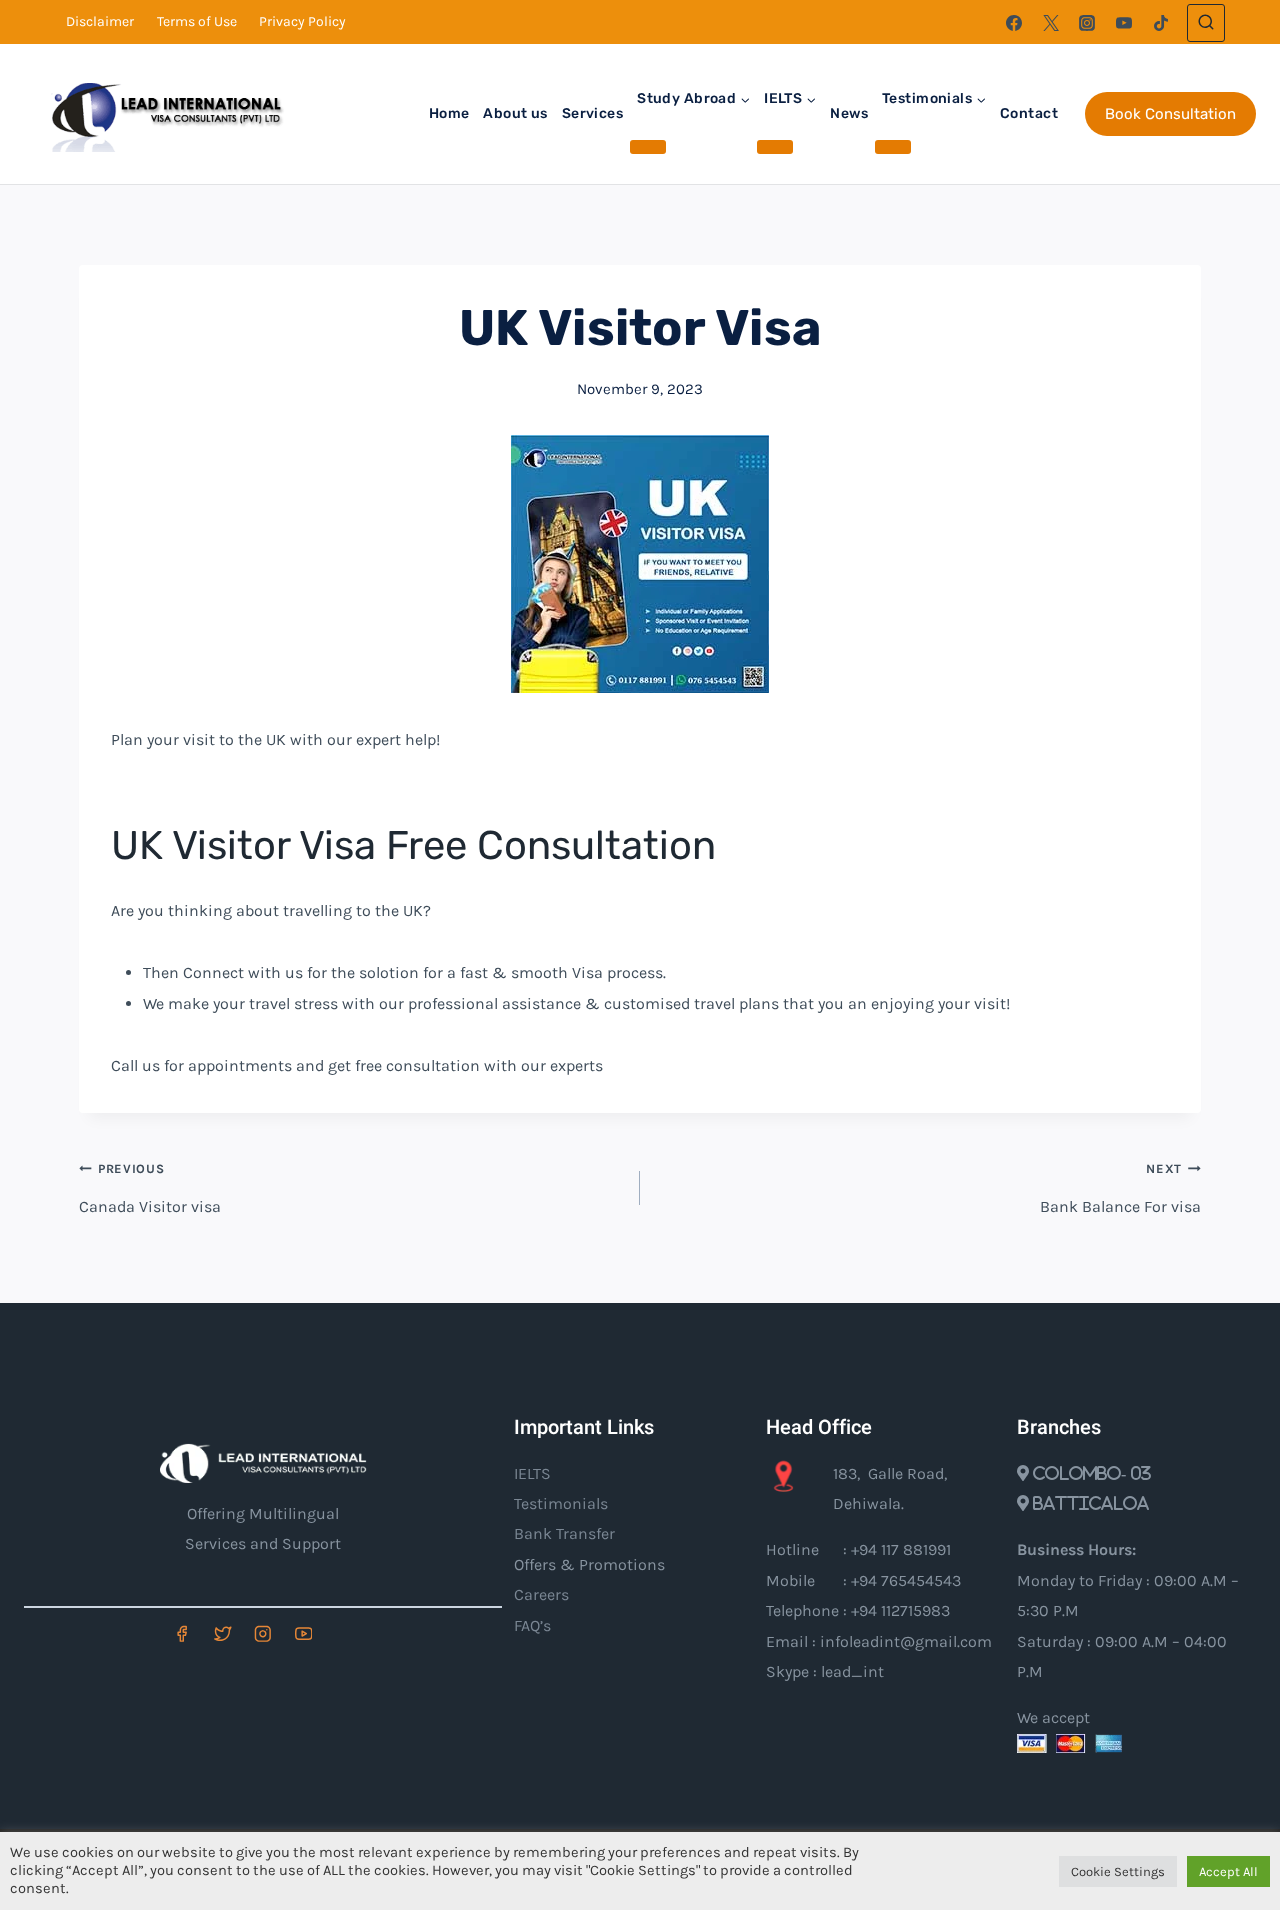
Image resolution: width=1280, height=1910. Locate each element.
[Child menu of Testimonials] (893, 147)
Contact (1029, 113)
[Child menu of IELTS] (775, 147)
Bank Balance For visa (1120, 1188)
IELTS (532, 1473)
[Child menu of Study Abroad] (648, 147)
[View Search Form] (1206, 23)
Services (592, 113)
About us (515, 113)
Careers (541, 1594)
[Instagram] (1087, 23)
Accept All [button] (1228, 1871)
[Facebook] (1014, 23)
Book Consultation (1170, 114)
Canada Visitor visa (150, 1188)
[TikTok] (1161, 23)
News (849, 113)
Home (449, 113)
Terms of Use (197, 21)
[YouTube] (1124, 23)
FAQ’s (532, 1625)
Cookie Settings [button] (1118, 1871)
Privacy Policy (302, 21)
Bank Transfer (564, 1533)
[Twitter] (1051, 23)
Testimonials (561, 1503)
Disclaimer (100, 21)
